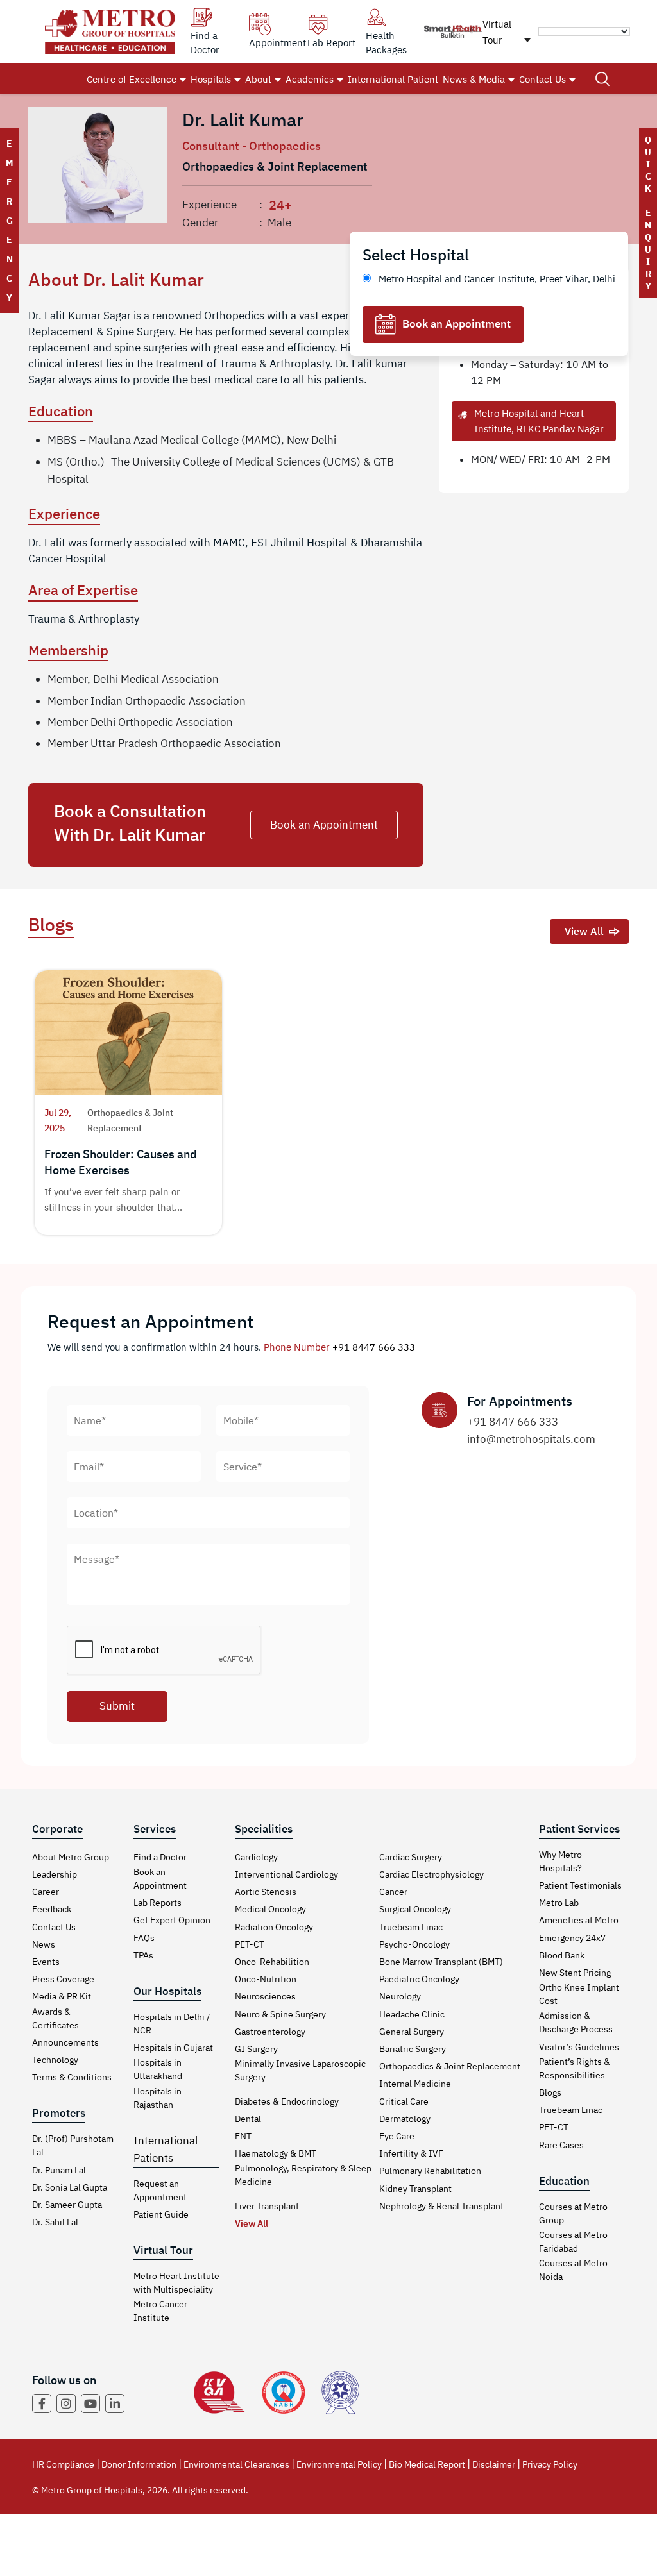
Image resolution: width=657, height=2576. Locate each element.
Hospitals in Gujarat (173, 2048)
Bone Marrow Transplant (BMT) (441, 1962)
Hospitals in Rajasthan (158, 2098)
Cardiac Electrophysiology (431, 1874)
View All (584, 931)
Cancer (393, 1892)
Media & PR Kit (62, 1996)
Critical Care (404, 2101)
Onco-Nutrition (266, 1979)
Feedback (52, 1909)
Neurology (400, 1996)
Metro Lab (559, 1903)
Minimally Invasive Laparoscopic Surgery (300, 2070)
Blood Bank (562, 1955)
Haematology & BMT (276, 2153)
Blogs (550, 2092)
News (44, 1944)
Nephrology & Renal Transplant (441, 2206)
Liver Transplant (267, 2206)
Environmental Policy (339, 2464)
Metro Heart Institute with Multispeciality (176, 2283)
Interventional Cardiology (286, 1874)
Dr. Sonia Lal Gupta (70, 2187)
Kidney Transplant (415, 2189)
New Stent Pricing (575, 1973)
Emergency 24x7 (572, 1938)
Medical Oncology (270, 1909)
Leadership (55, 1874)
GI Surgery (256, 2049)
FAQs (144, 1938)
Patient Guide (161, 2214)
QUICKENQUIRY (648, 213)
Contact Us (542, 79)
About (258, 79)
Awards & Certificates (55, 2018)
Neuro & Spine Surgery (280, 2014)
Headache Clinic (412, 2014)
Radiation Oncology (274, 1927)
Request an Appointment (160, 2190)
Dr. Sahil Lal (55, 2222)
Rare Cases (561, 2145)
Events (46, 1962)
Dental (248, 2119)
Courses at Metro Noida (573, 2270)
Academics (310, 79)
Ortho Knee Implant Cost (579, 1994)
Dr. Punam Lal (59, 2170)
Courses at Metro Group (573, 2213)
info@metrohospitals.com (531, 1439)
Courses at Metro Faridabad (573, 2242)
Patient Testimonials (580, 1885)
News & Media (474, 79)
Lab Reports (158, 1903)
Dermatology (405, 2119)
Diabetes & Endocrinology (287, 2101)
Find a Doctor (160, 1857)
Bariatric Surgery (413, 2049)
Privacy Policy (550, 2464)
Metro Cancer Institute (160, 2311)
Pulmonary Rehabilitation (430, 2171)
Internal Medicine (415, 2084)
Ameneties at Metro (579, 1920)
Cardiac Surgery (411, 1857)
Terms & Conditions (72, 2077)
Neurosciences (265, 1996)
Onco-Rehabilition (272, 1962)
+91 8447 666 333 (374, 1347)
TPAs (143, 1955)
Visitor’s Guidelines (579, 2047)
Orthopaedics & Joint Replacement (450, 2066)
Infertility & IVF (411, 2153)
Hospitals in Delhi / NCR (172, 2024)
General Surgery (412, 2032)
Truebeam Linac (411, 1927)
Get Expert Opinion (172, 1920)
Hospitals (211, 79)
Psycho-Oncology (414, 1944)
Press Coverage (63, 1979)
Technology (55, 2060)
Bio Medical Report (427, 2464)
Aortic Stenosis (266, 1892)
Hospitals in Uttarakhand (158, 2069)
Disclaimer (494, 2464)
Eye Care (397, 2136)
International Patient (393, 79)
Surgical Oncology (415, 1909)
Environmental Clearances (236, 2464)
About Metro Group (71, 1857)
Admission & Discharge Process (576, 2022)
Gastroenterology (270, 2032)
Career (46, 1892)
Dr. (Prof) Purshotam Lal (73, 2145)
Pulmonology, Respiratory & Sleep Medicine (303, 2175)
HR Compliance (63, 2464)
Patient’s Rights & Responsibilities (575, 2068)
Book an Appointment (456, 324)
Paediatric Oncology (419, 1979)
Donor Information (139, 2464)
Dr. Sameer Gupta (67, 2205)
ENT (243, 2136)
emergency (9, 221)
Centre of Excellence (132, 79)
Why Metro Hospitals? (560, 1861)
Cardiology (256, 1857)
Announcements (65, 2042)
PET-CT (250, 1944)
